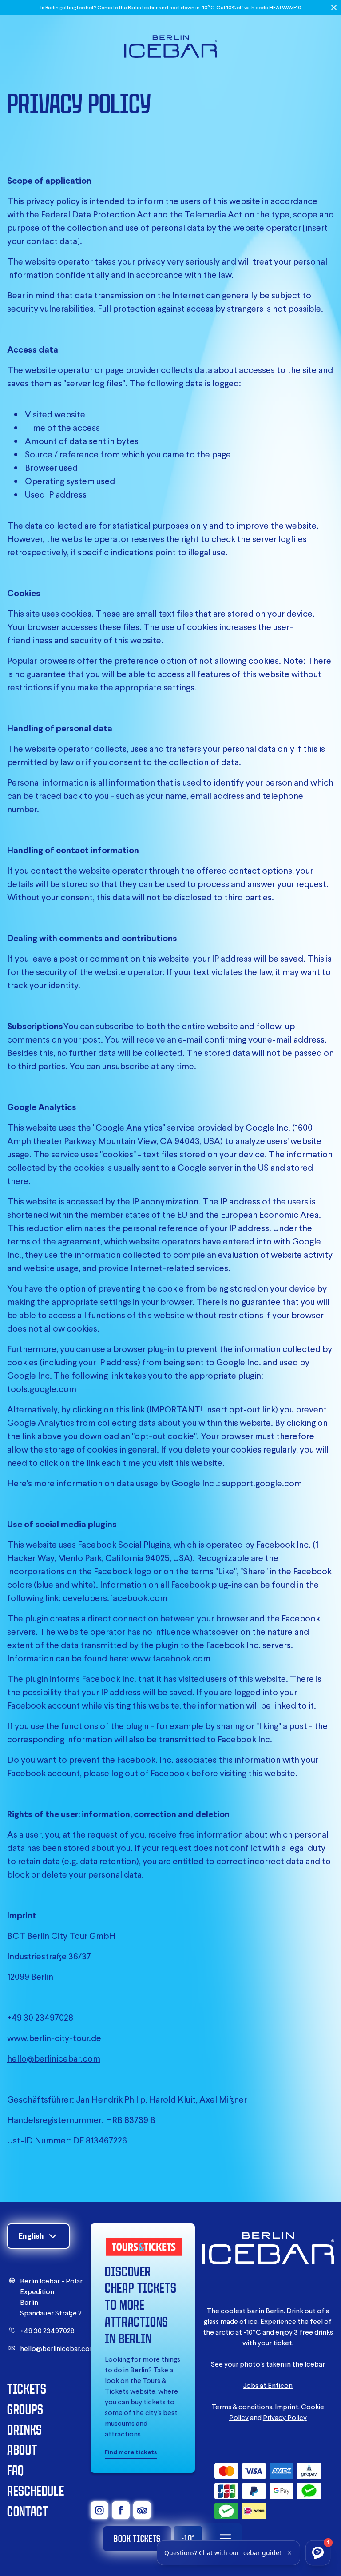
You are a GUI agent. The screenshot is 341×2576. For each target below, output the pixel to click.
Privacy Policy (285, 2417)
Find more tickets (131, 2452)
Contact (28, 2511)
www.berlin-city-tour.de (54, 2038)
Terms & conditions (242, 2407)
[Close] (334, 8)
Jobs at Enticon (268, 2385)
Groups (25, 2409)
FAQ (16, 2470)
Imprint (287, 2407)
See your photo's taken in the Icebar (268, 2364)
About (22, 2450)
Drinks (25, 2430)
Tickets (27, 2389)
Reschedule (36, 2490)
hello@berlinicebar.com (54, 2058)
